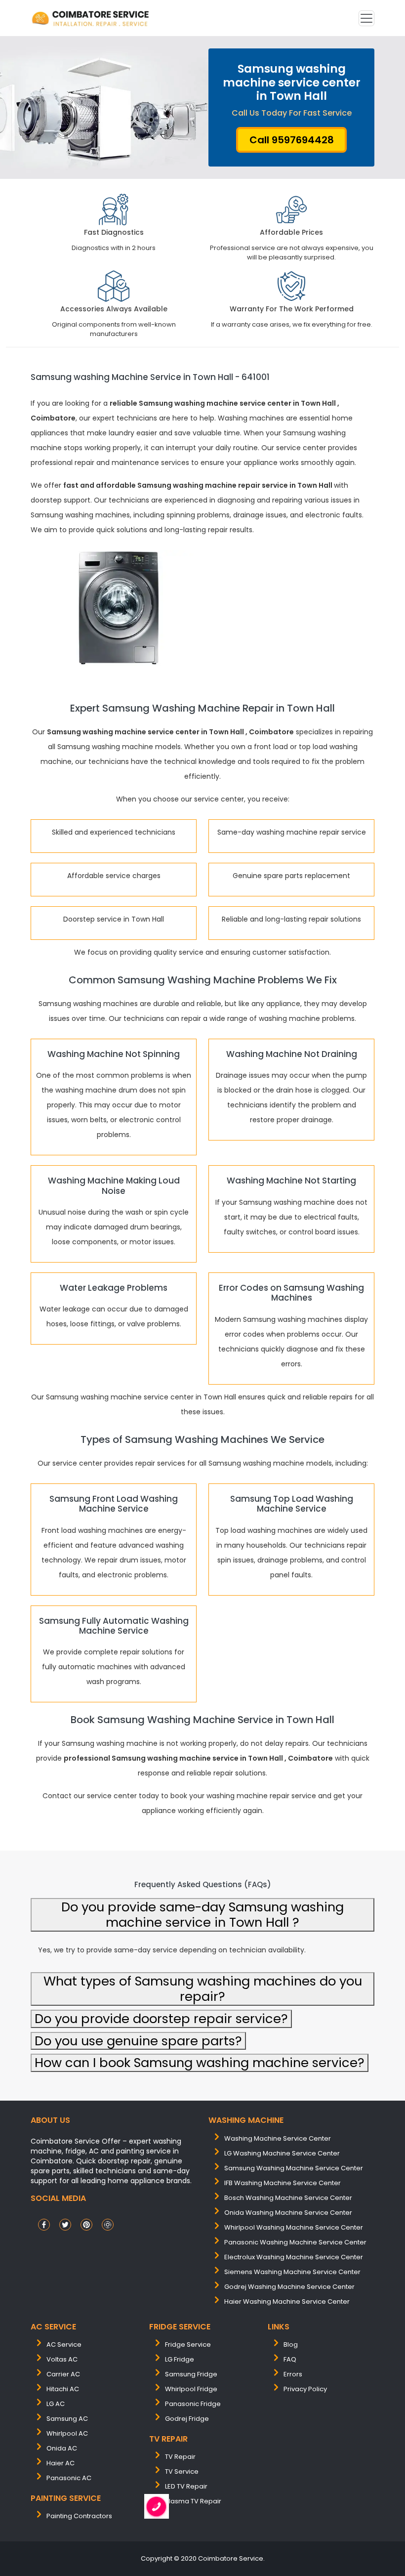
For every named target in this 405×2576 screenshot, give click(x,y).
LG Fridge (180, 2359)
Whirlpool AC (67, 2433)
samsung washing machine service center (294, 2168)
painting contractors (79, 2516)
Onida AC (62, 2448)
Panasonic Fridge (193, 2404)
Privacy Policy (305, 2389)
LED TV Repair (186, 2486)
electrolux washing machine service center (294, 2257)
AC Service (64, 2344)
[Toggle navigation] (366, 18)
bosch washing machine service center (288, 2198)
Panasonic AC (69, 2478)
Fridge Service (188, 2344)
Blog (291, 2344)
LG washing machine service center (282, 2153)
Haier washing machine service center (287, 2302)
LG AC (56, 2404)
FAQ (290, 2359)
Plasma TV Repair (193, 2501)
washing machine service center (278, 2138)
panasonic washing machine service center (295, 2242)
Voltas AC (62, 2359)
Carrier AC (63, 2374)
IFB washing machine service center (283, 2183)
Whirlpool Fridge (191, 2389)
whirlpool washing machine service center (294, 2227)
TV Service (182, 2471)
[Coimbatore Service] (91, 18)
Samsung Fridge (191, 2374)
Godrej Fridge (187, 2419)
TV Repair (180, 2457)
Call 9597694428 (292, 140)
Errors (293, 2374)
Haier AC (61, 2463)
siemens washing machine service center (292, 2272)
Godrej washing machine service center (289, 2287)
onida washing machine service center (288, 2213)
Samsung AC (67, 2419)
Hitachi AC (63, 2389)
